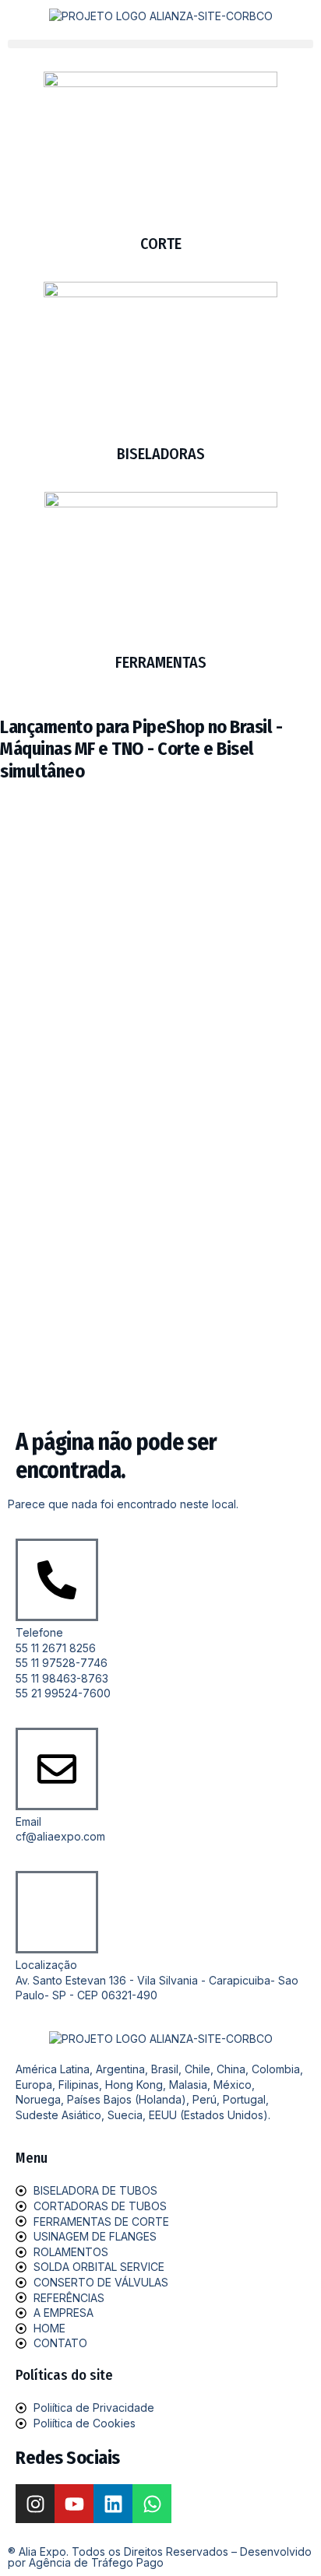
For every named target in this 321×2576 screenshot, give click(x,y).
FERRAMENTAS (161, 662)
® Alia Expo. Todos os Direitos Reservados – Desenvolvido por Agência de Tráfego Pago (160, 2557)
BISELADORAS (161, 454)
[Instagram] (35, 2504)
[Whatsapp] (152, 2504)
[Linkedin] (113, 2504)
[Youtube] (74, 2504)
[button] (160, 44)
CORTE (161, 244)
